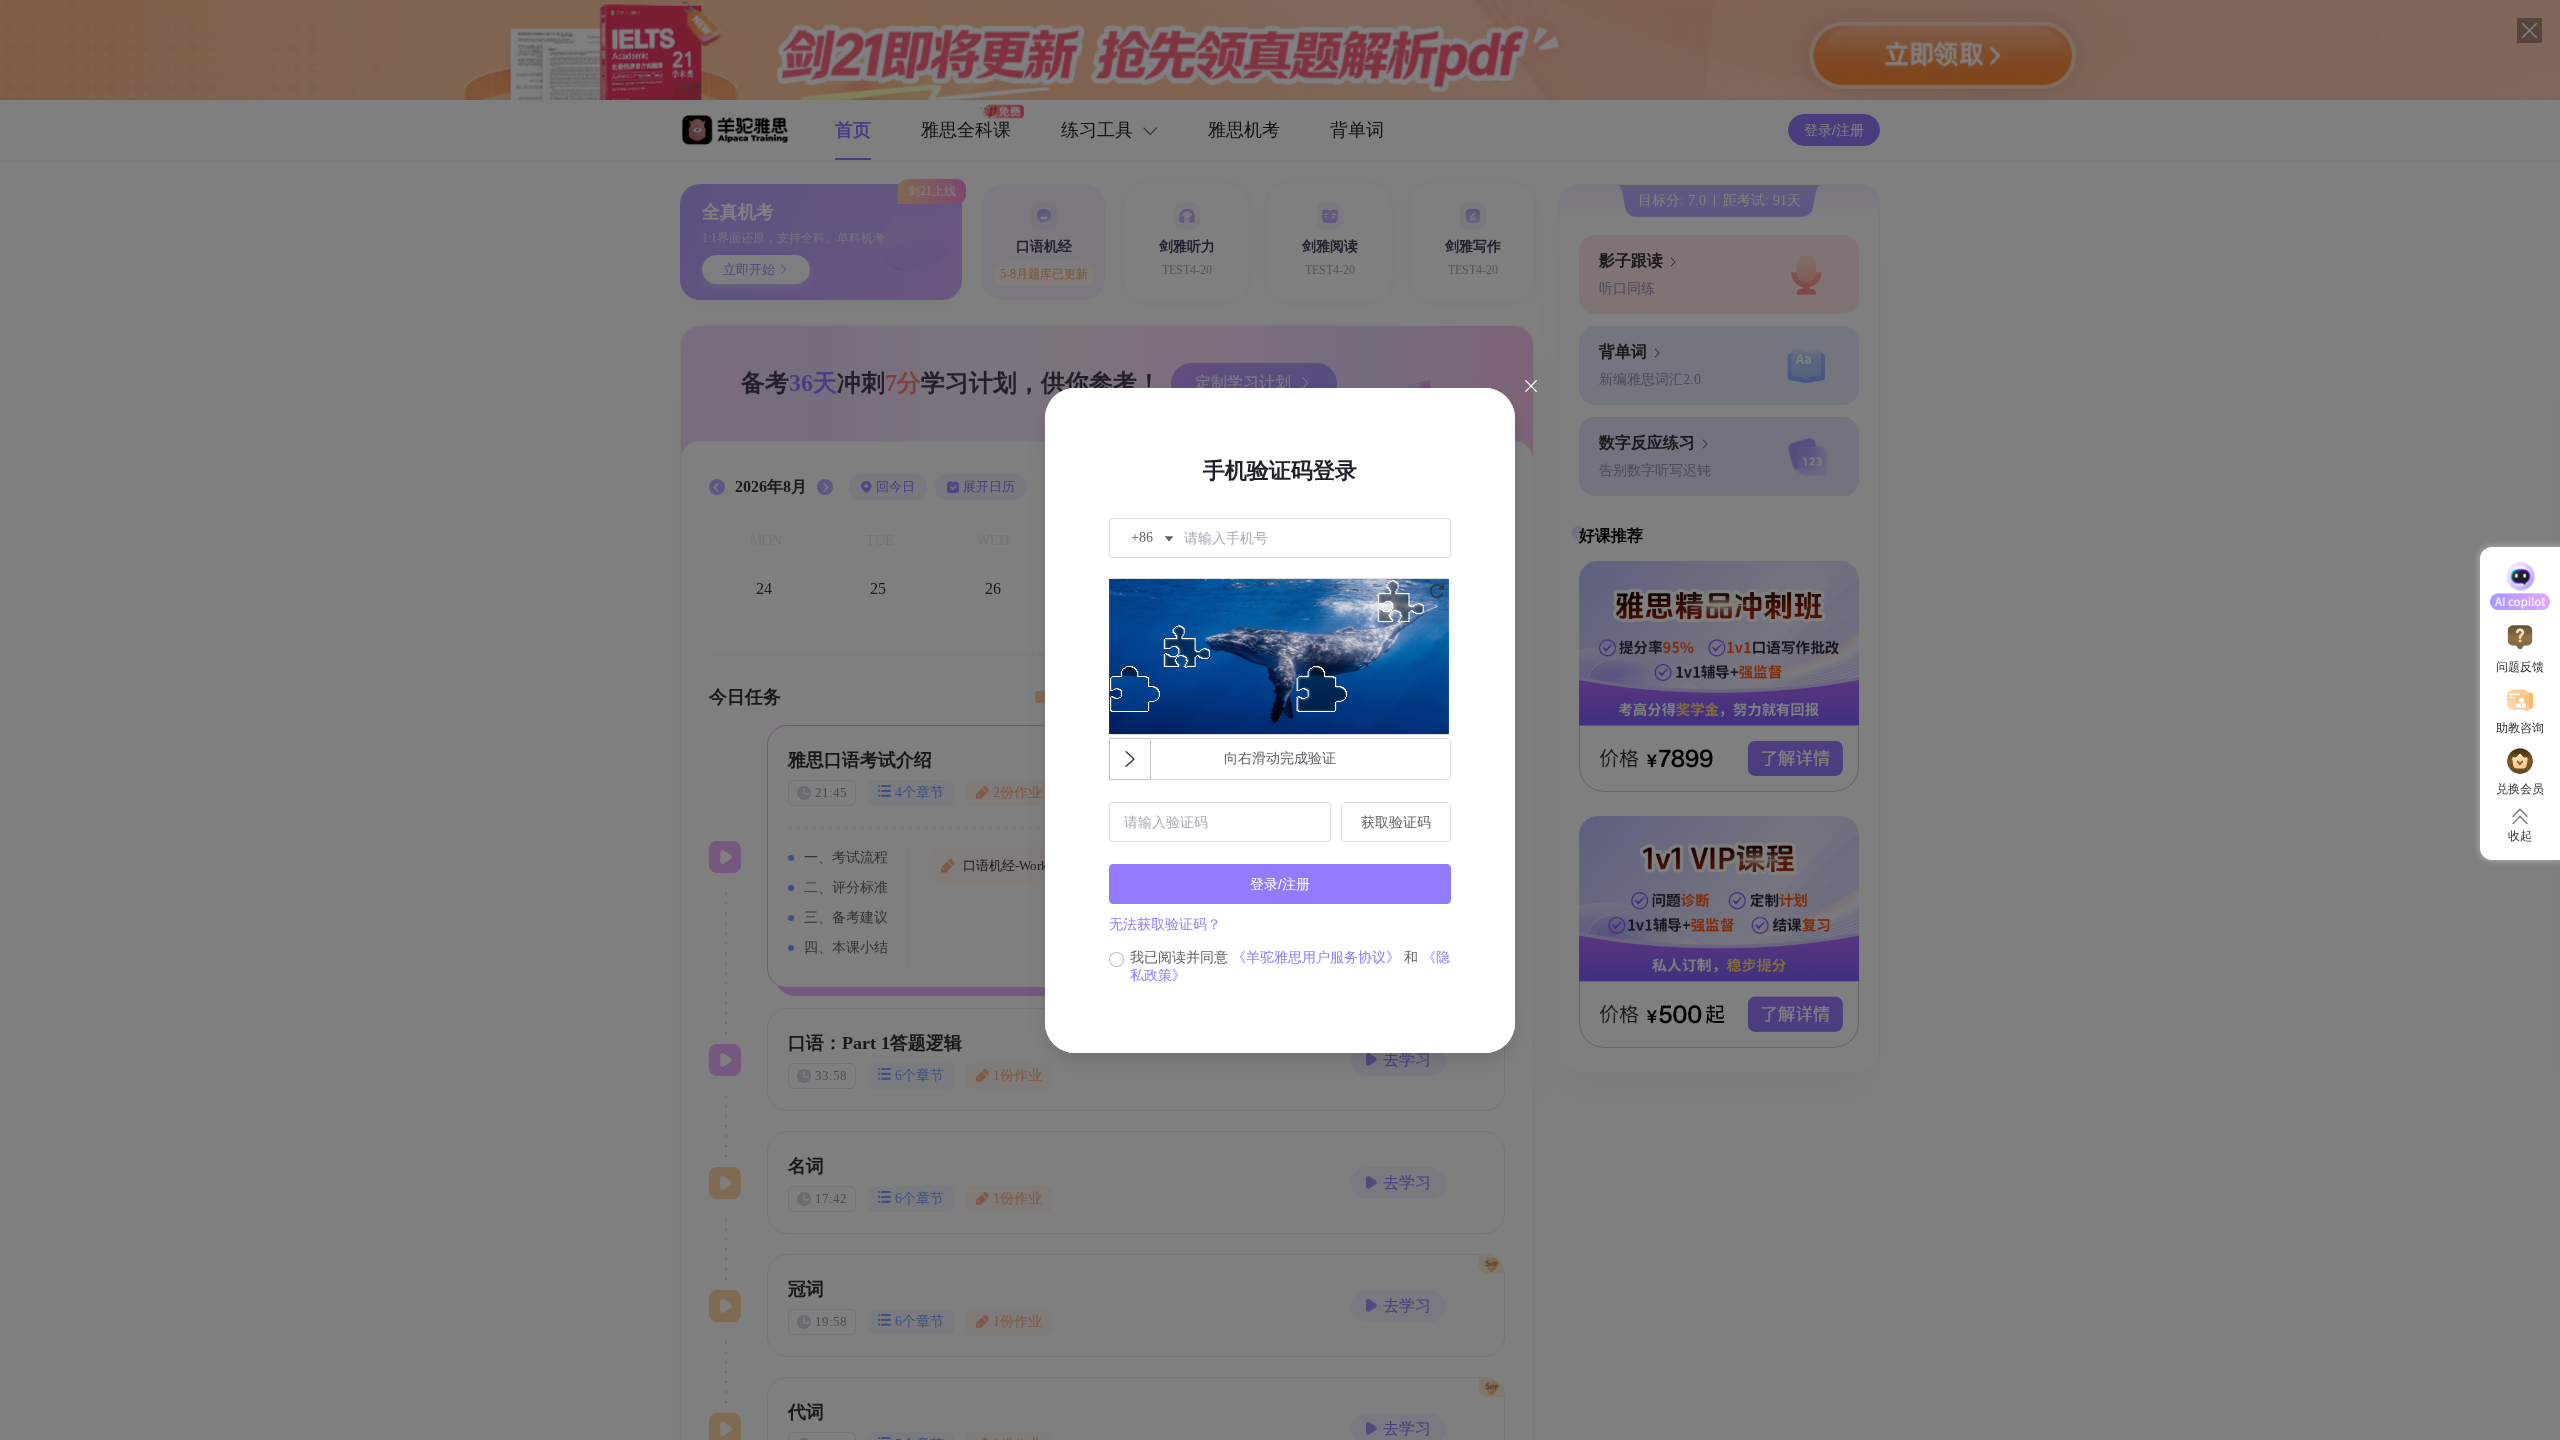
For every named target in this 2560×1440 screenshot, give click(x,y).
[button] (1150, 538)
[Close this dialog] (1531, 388)
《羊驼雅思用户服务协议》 (1316, 957)
